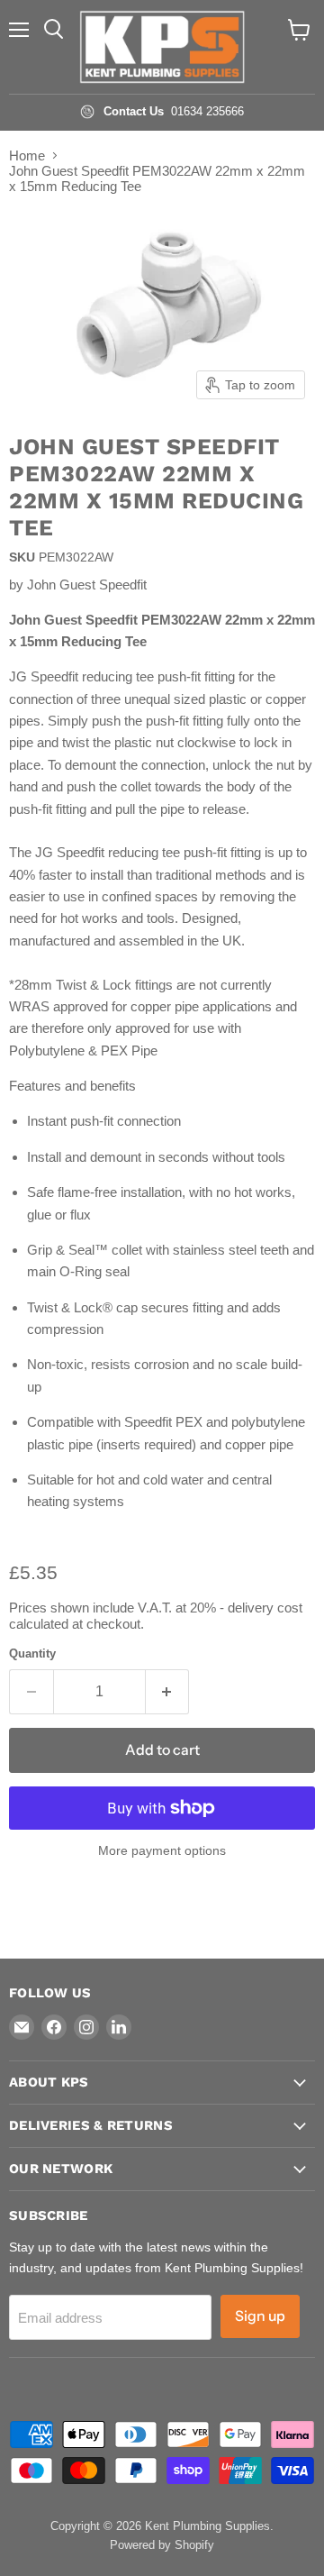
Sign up (260, 2316)
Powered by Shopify (162, 2545)
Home (27, 155)
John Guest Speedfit (87, 585)
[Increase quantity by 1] (168, 1692)
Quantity (32, 1653)
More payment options (162, 1850)
